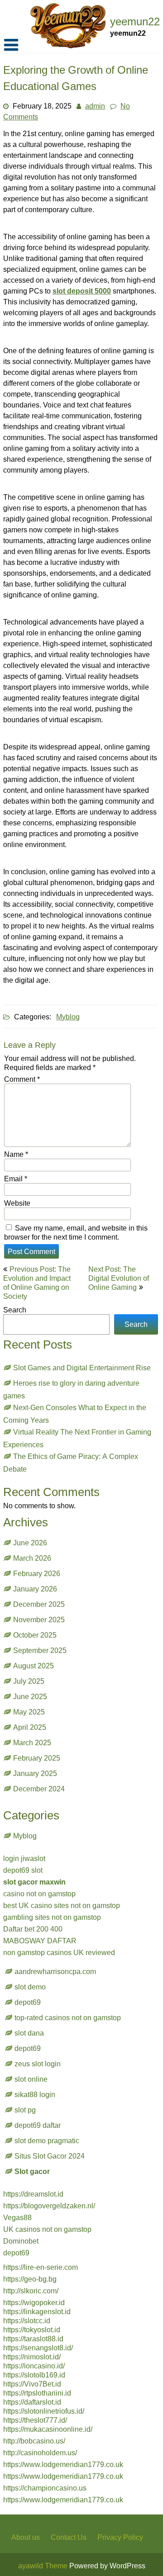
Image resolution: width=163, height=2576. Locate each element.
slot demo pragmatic (47, 2140)
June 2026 (30, 1543)
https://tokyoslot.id (32, 2330)
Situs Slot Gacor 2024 (50, 2156)
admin (95, 106)
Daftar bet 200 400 (33, 1929)
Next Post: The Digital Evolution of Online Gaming (119, 1278)
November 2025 (39, 1619)
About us (26, 2537)
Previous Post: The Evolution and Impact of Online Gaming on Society (37, 1283)
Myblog (68, 1017)
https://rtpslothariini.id (37, 2393)
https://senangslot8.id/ (38, 2348)
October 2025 (35, 1635)
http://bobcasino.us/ (34, 2441)
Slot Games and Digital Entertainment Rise (82, 1368)
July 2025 (29, 1681)
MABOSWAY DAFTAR (40, 1941)
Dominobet (21, 2241)
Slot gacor (32, 2171)
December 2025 (39, 1604)
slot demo (30, 1987)
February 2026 (37, 1573)
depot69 (28, 2002)
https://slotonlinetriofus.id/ (44, 2411)
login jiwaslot (24, 1858)
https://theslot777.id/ (35, 2420)
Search (15, 1310)
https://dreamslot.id (33, 2194)
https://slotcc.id (27, 2320)
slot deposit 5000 (82, 291)
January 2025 (35, 1773)
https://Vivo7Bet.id (32, 2384)
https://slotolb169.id (34, 2375)
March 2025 (32, 1743)
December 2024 (39, 1789)
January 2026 (35, 1589)
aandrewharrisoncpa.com (55, 1971)
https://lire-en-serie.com (41, 2267)
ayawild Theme (44, 2566)
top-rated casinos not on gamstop (68, 2017)
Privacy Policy (120, 2537)
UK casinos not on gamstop (47, 2229)
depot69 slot (23, 1870)
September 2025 (40, 1650)
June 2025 (30, 1696)
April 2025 (30, 1727)
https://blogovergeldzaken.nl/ (49, 2206)
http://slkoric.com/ (31, 2291)
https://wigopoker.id (34, 2302)
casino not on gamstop (39, 1894)
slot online (31, 2079)
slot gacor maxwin (34, 1882)
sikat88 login (35, 2094)
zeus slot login (38, 2064)
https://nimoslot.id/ (32, 2357)
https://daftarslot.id (32, 2402)
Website (17, 1203)
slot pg (25, 2110)
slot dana (29, 2033)
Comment (22, 1079)
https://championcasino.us (45, 2488)
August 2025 (34, 1666)
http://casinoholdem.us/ (40, 2453)
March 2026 (32, 1558)
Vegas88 (17, 2217)
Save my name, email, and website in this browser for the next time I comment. (76, 1232)
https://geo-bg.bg (30, 2279)
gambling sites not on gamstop (52, 1917)
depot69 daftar (38, 2125)
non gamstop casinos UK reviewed (59, 1952)
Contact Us (69, 2537)
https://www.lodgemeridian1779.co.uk (63, 2464)
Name (16, 1154)
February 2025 (37, 1758)
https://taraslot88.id (33, 2339)
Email (16, 1179)
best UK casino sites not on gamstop (62, 1905)
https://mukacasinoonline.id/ (48, 2429)
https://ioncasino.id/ (34, 2366)
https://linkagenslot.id (37, 2311)
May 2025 (29, 1712)
